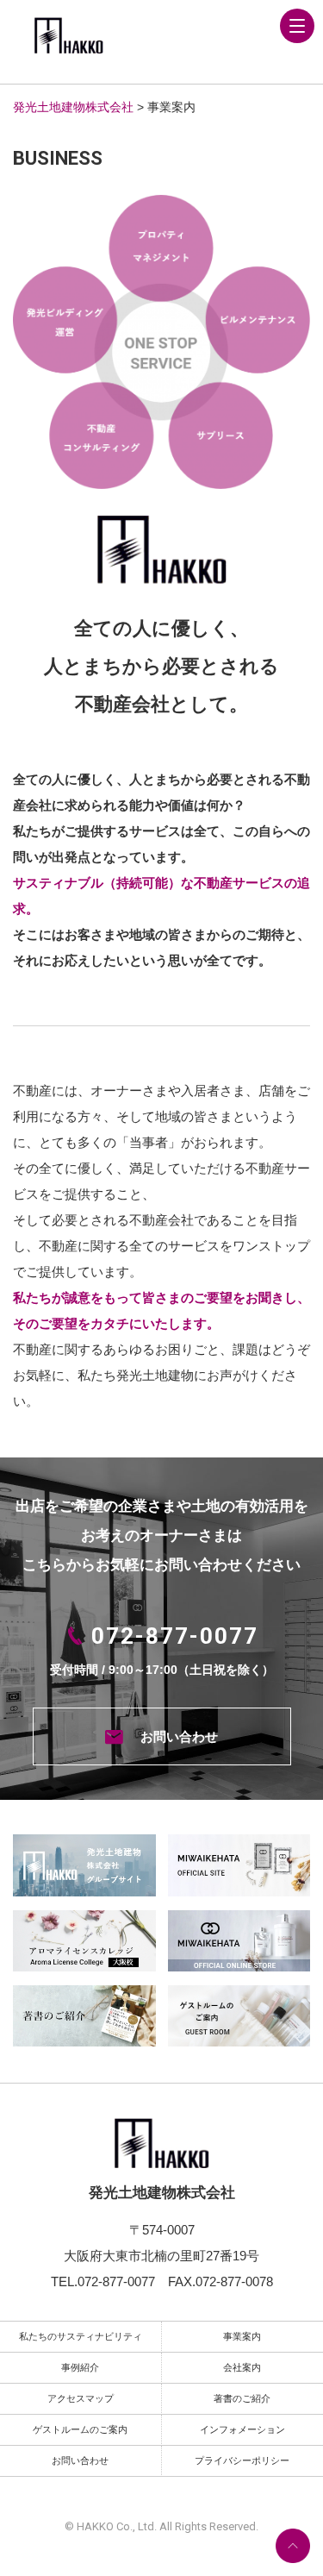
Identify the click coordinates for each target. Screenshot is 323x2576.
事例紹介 (80, 2367)
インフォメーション (242, 2429)
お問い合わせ (179, 1736)
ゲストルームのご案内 (80, 2429)
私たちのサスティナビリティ (81, 2336)
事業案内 (242, 2336)
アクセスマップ (81, 2398)
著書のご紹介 (242, 2398)
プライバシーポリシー (242, 2460)
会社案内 (242, 2367)
